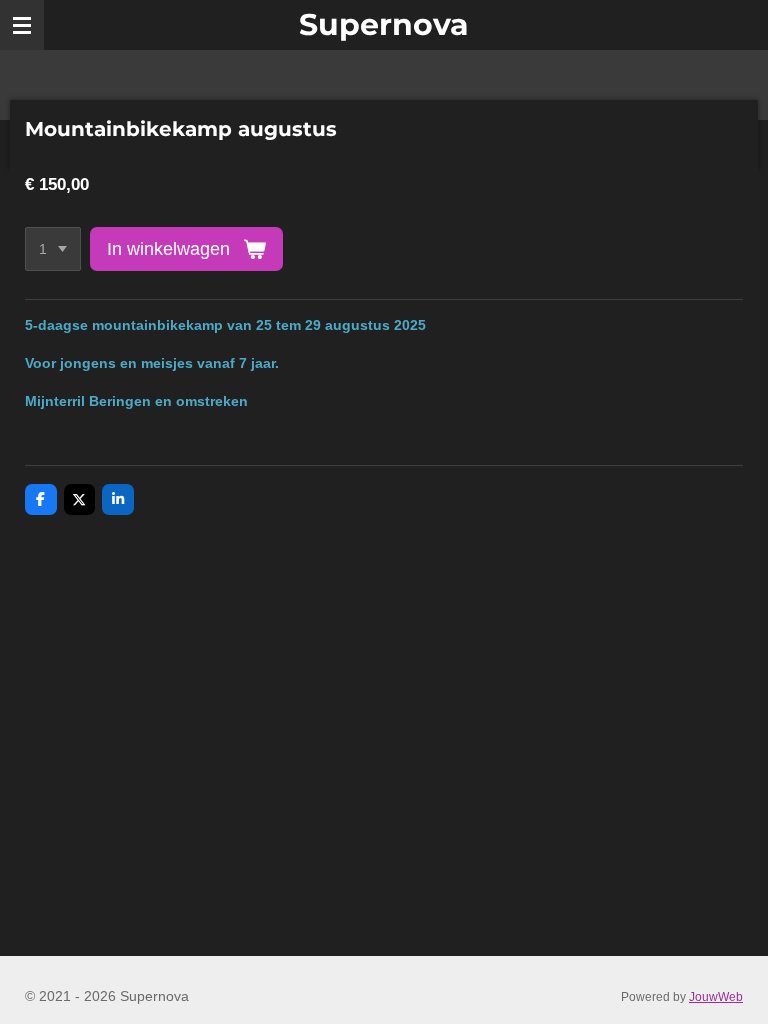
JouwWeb (716, 996)
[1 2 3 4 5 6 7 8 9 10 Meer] (53, 249)
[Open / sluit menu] (22, 25)
